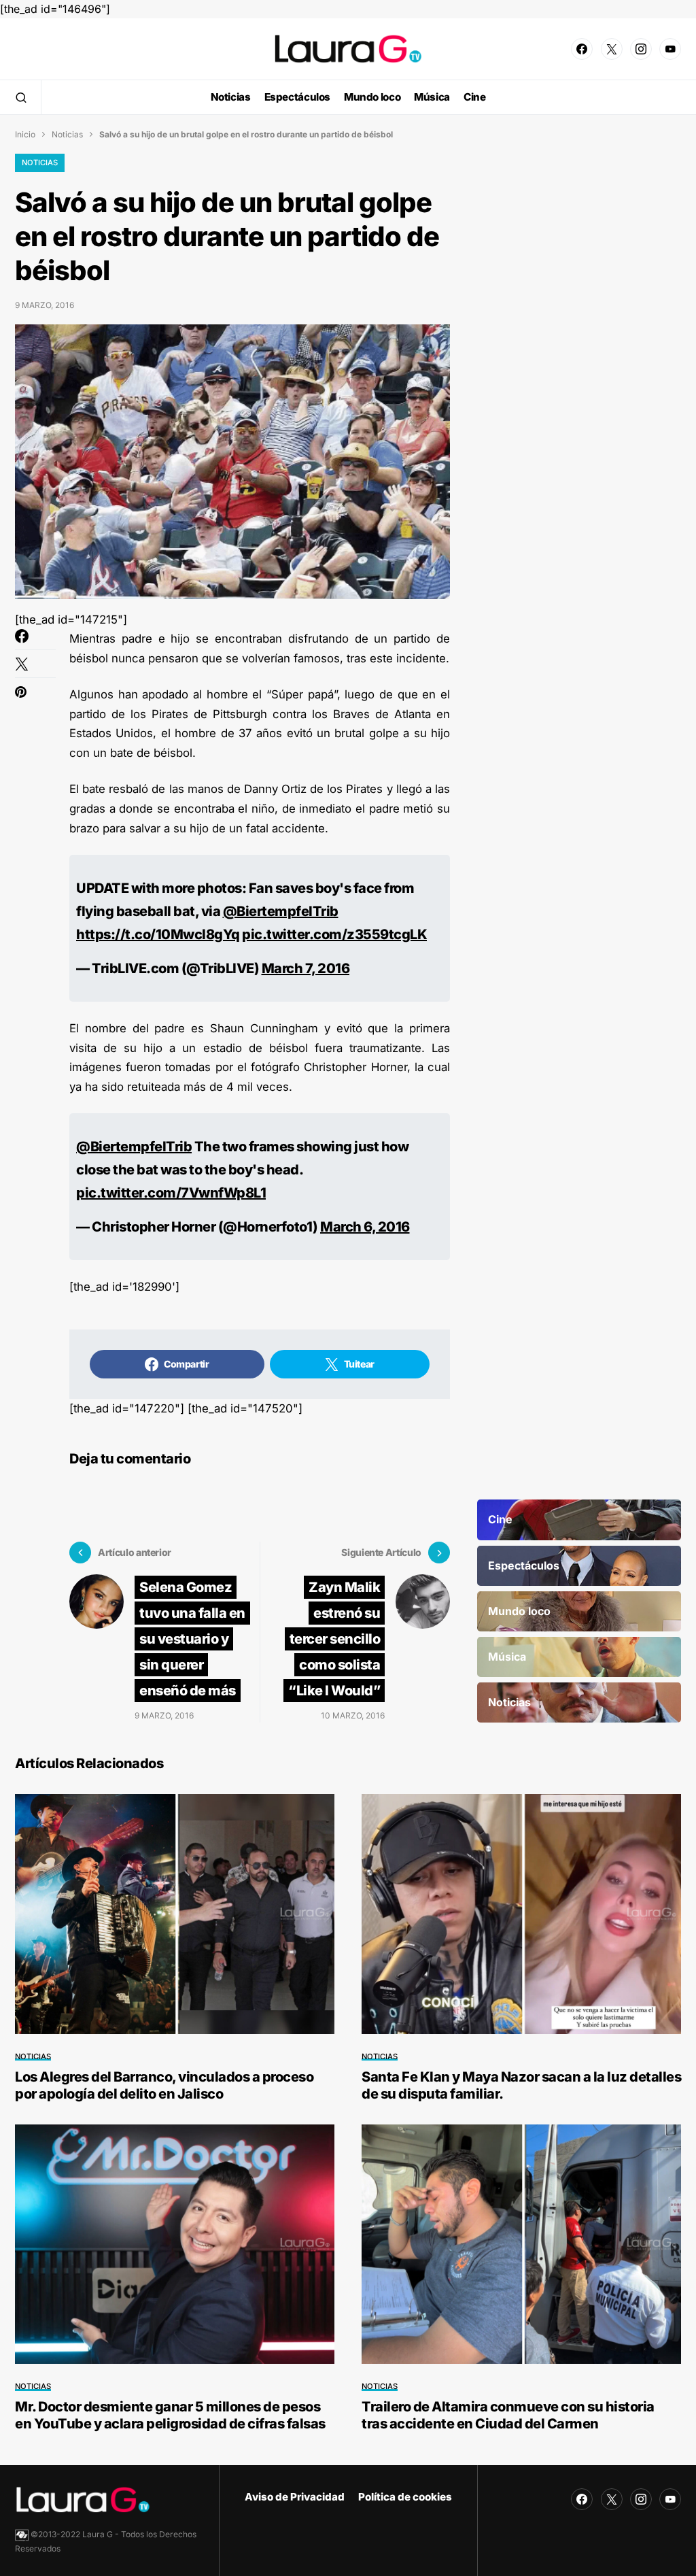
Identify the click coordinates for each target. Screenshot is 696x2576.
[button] (21, 97)
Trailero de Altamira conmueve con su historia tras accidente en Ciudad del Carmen (508, 2415)
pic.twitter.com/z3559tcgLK (334, 934)
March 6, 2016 (365, 1227)
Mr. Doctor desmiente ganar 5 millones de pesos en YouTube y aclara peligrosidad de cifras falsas (170, 2415)
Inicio (25, 134)
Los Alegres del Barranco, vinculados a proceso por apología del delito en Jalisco (164, 2085)
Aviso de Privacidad (295, 2497)
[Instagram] (641, 49)
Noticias (67, 134)
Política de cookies (405, 2497)
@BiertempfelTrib (281, 911)
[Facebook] (582, 49)
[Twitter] (612, 49)
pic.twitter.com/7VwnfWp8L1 (171, 1193)
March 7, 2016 (306, 968)
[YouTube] (670, 49)
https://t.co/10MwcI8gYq (158, 934)
